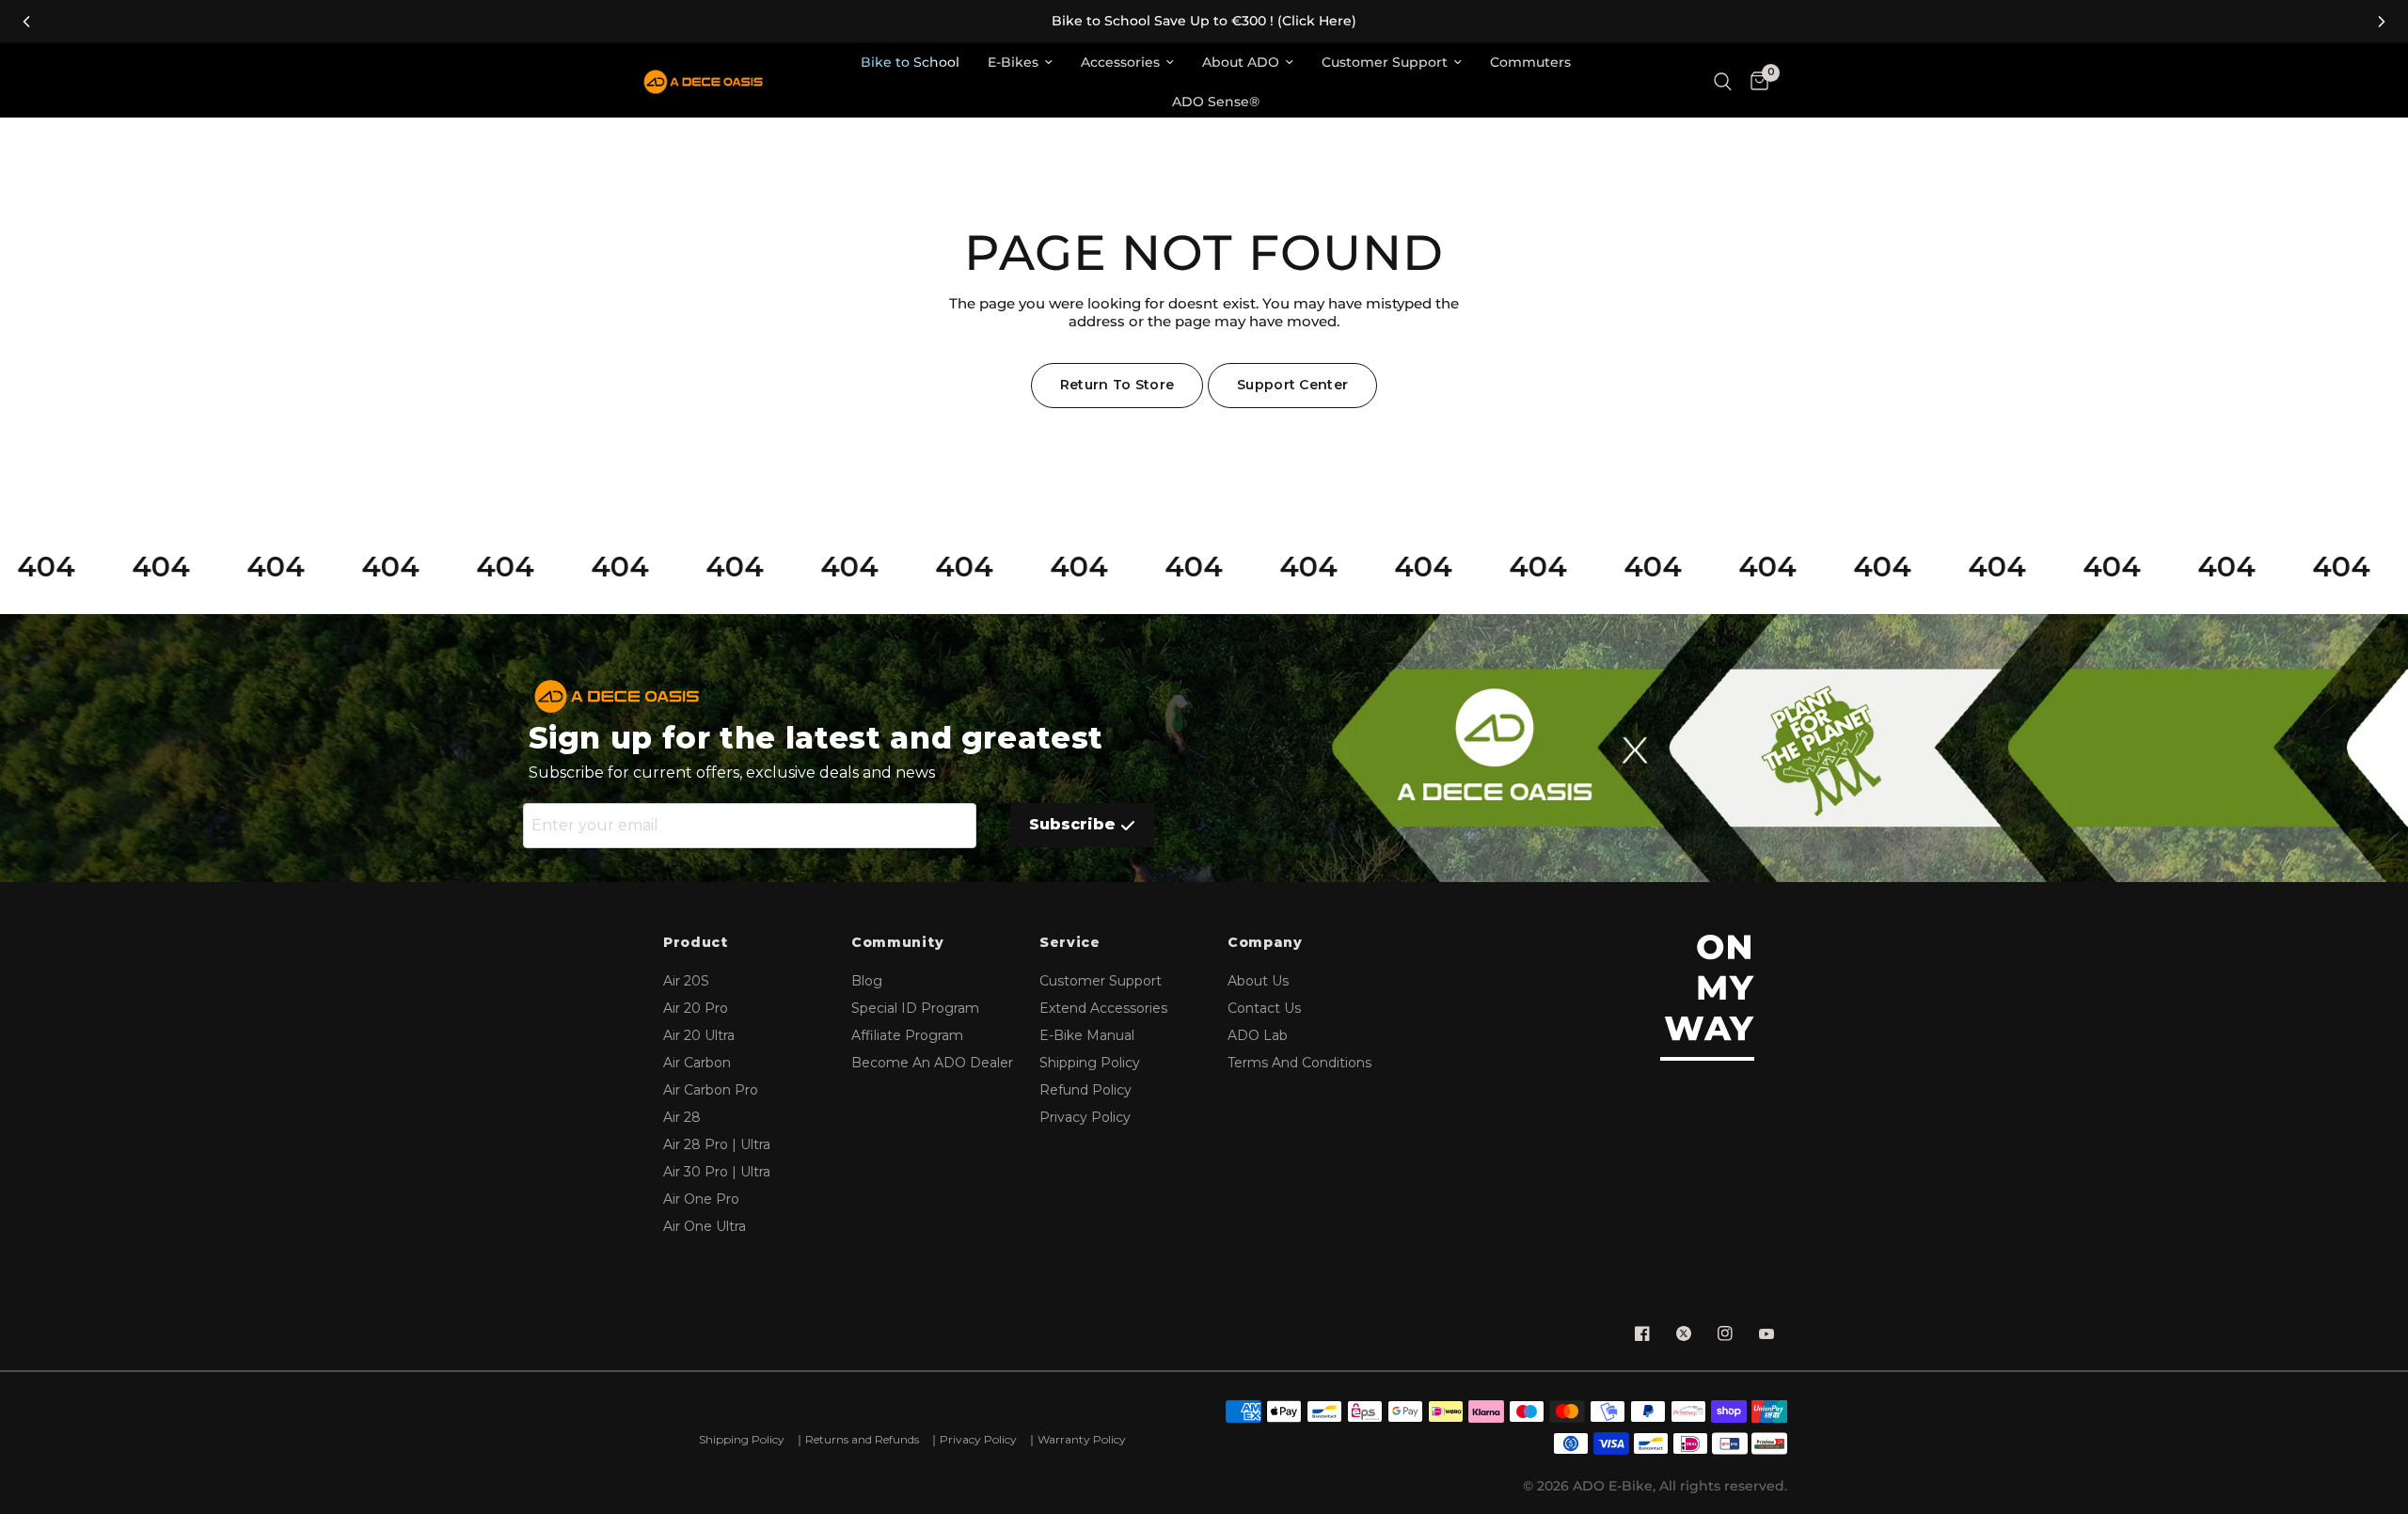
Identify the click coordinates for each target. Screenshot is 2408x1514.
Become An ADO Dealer (932, 1063)
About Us (1258, 981)
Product (696, 943)
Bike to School (910, 62)
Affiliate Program (907, 1035)
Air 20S (686, 981)
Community (897, 943)
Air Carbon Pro (711, 1090)
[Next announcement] (2382, 22)
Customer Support (1385, 62)
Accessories (1120, 62)
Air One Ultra (705, 1226)
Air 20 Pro (696, 1008)
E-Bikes (1013, 62)
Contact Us (1264, 1008)
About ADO (1241, 62)
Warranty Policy (1082, 1439)
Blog (867, 981)
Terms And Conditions (1299, 1063)
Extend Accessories (1103, 1008)
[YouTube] (1766, 1333)
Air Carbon (697, 1063)
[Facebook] (1642, 1333)
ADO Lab (1258, 1035)
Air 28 (682, 1117)
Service (1070, 943)
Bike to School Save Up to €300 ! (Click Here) (1204, 21)
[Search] (1723, 82)
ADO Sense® (1216, 102)
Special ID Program (915, 1008)
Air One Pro (701, 1199)
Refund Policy (1085, 1090)
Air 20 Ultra (699, 1035)
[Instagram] (1725, 1333)
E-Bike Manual (1087, 1035)
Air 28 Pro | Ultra (717, 1144)
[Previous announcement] (26, 22)
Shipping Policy (1090, 1063)
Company (1265, 943)
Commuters (1530, 62)
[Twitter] (1684, 1333)
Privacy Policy (1085, 1117)
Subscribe (1072, 824)
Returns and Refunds (862, 1439)
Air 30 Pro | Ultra (717, 1172)
